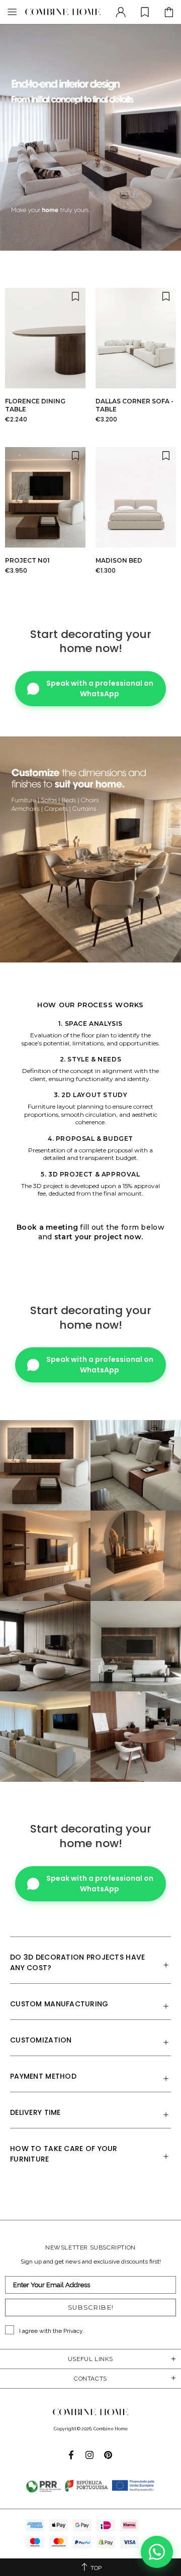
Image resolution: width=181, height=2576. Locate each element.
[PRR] (90, 2486)
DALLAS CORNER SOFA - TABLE (134, 405)
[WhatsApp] (157, 2552)
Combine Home (63, 12)
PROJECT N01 (27, 560)
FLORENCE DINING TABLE (35, 405)
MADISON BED (119, 560)
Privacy (73, 2331)
